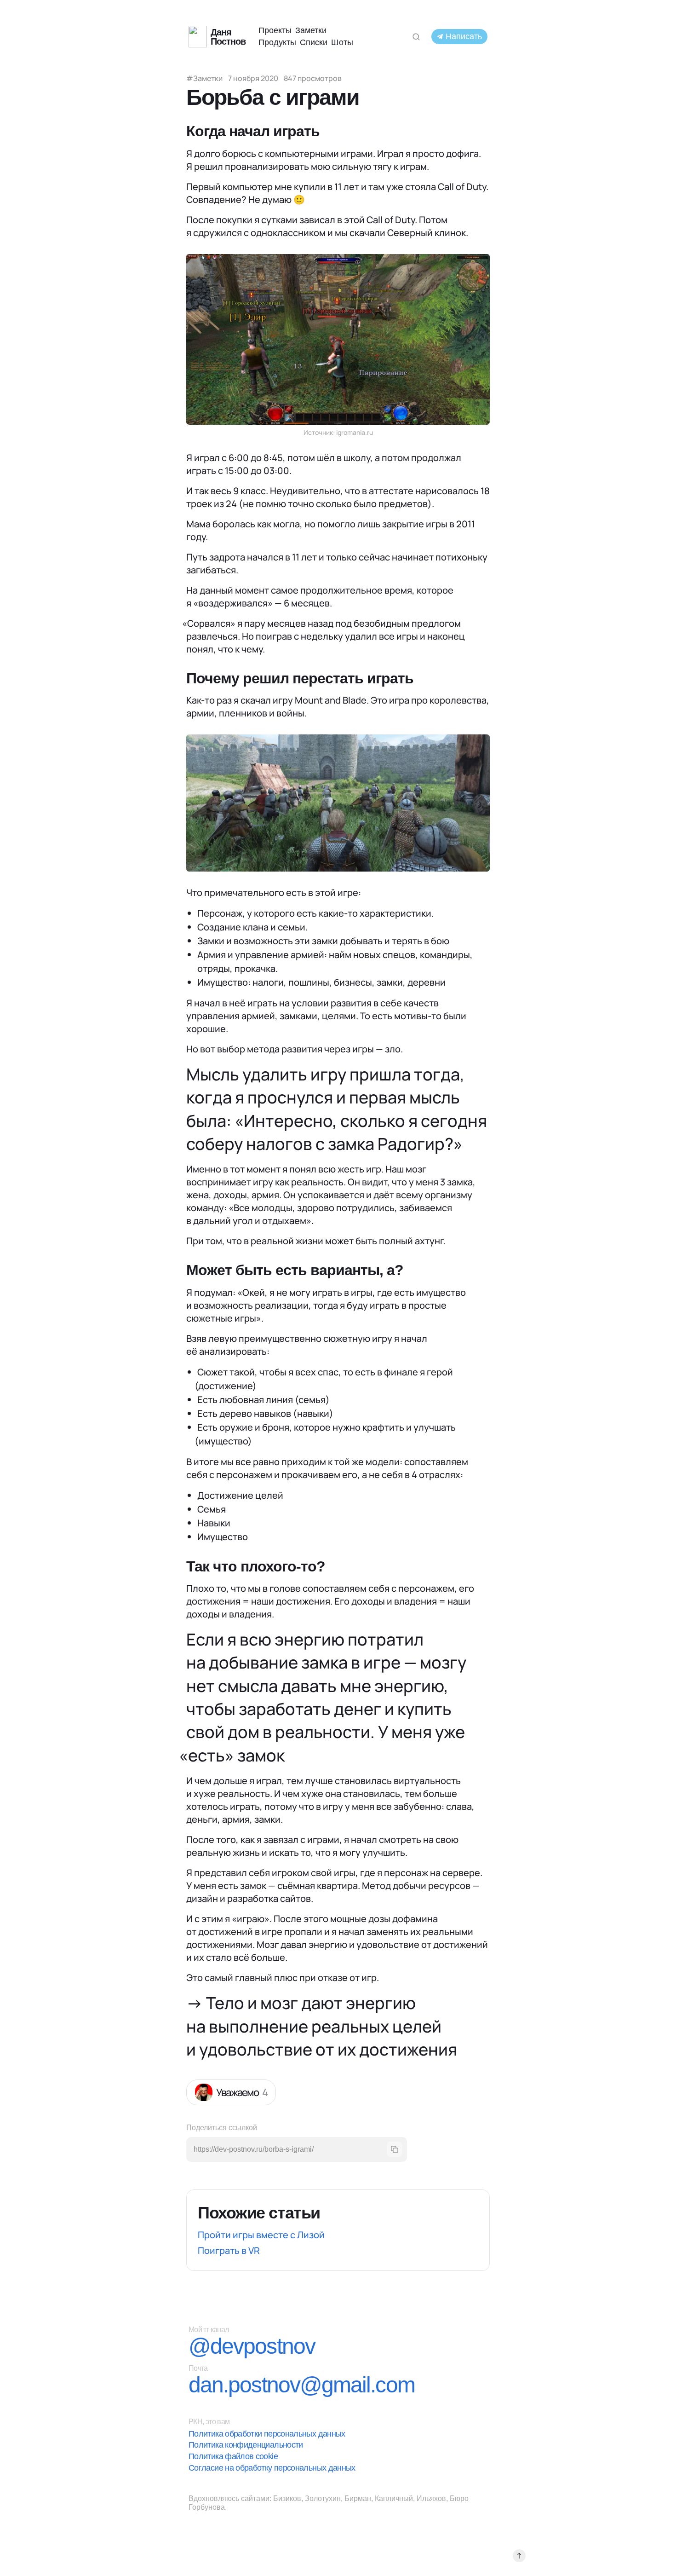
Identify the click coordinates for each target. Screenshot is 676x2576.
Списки (314, 42)
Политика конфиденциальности (246, 2445)
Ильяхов (431, 2498)
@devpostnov (252, 2346)
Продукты (277, 42)
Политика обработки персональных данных (267, 2434)
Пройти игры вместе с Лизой (261, 2235)
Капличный (394, 2498)
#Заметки (204, 78)
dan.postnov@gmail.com (302, 2385)
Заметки (311, 30)
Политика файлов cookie (233, 2456)
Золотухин (323, 2498)
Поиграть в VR (229, 2250)
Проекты (275, 30)
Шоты (342, 42)
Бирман (358, 2498)
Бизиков (287, 2498)
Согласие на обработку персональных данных (272, 2468)
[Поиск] (416, 37)
